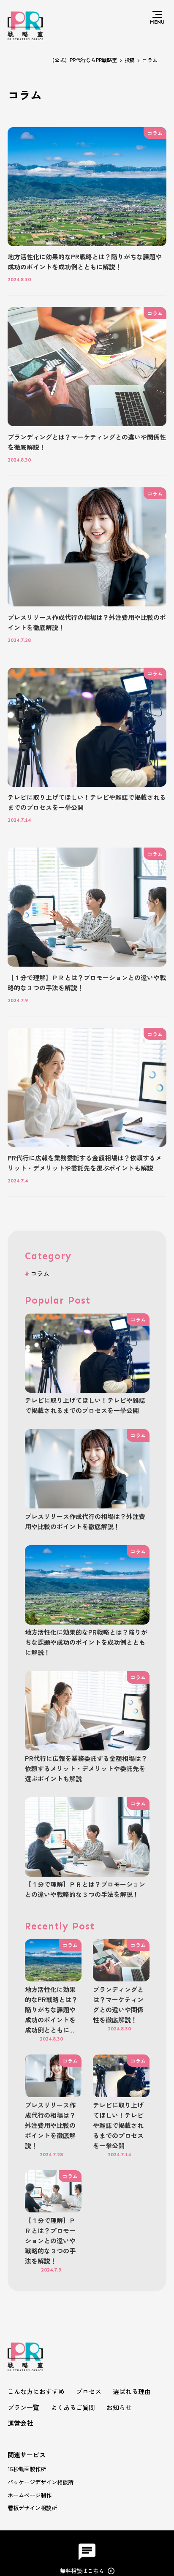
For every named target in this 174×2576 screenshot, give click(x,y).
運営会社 (20, 2423)
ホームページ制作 (30, 2495)
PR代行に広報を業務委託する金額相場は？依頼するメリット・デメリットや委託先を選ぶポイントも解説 (86, 1768)
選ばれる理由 (132, 2391)
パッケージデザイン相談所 (41, 2482)
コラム (40, 1273)
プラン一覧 (23, 2407)
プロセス (89, 2391)
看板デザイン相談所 (32, 2508)
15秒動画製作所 (27, 2469)
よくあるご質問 (73, 2407)
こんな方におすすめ (36, 2391)
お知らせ (119, 2407)
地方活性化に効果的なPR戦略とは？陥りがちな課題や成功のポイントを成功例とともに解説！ (86, 1642)
